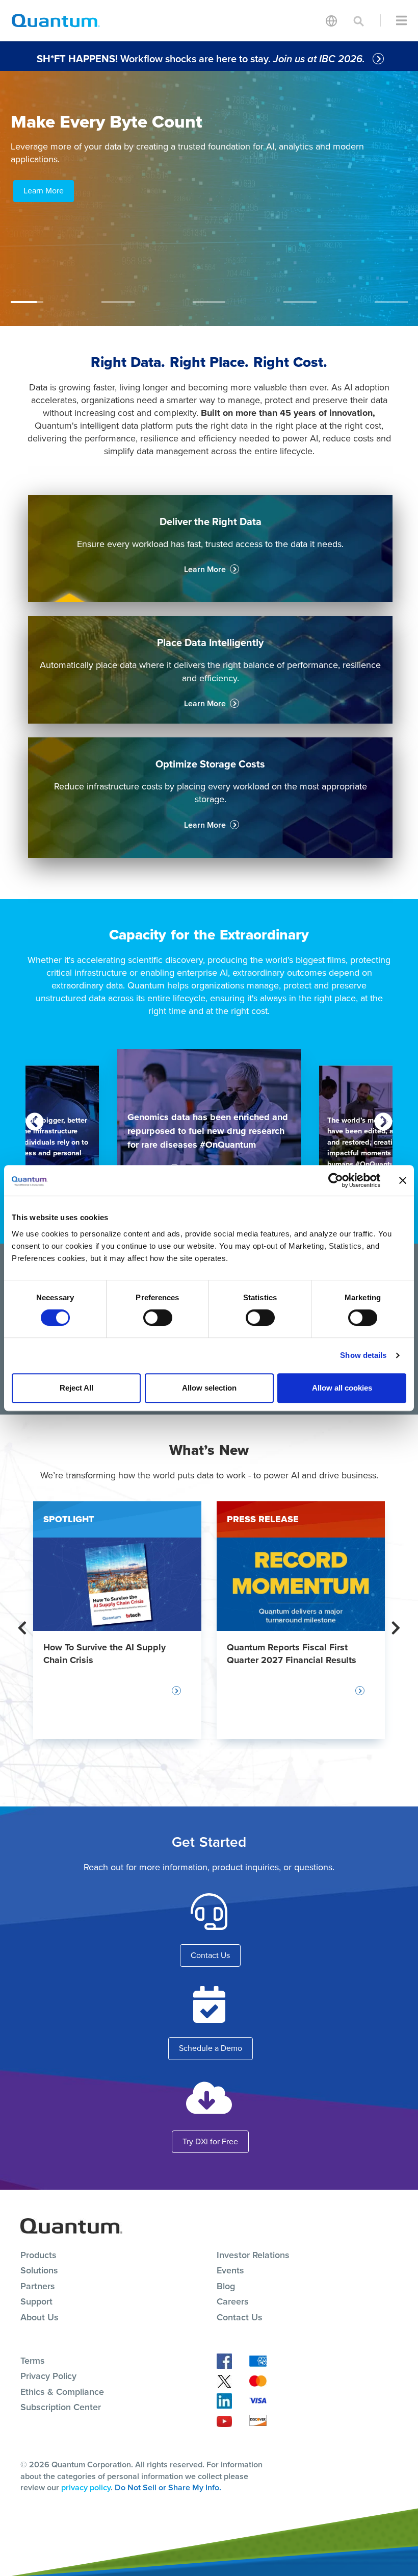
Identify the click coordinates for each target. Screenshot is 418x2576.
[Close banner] (403, 1180)
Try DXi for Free (210, 2141)
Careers (233, 2301)
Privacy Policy (48, 2376)
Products (38, 2255)
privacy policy (86, 2487)
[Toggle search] (359, 20)
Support (36, 2301)
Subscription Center (61, 2407)
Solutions (39, 2270)
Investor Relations (253, 2255)
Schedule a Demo (211, 2048)
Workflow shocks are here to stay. (202, 59)
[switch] (158, 1318)
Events (230, 2270)
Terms (33, 2361)
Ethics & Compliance (62, 2392)
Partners (38, 2286)
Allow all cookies (342, 1388)
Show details (363, 1355)
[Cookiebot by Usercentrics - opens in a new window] (336, 1180)
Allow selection (209, 1388)
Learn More (44, 191)
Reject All (76, 1388)
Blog (226, 2286)
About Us (40, 2317)
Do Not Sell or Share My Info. (168, 2487)
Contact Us (210, 1955)
